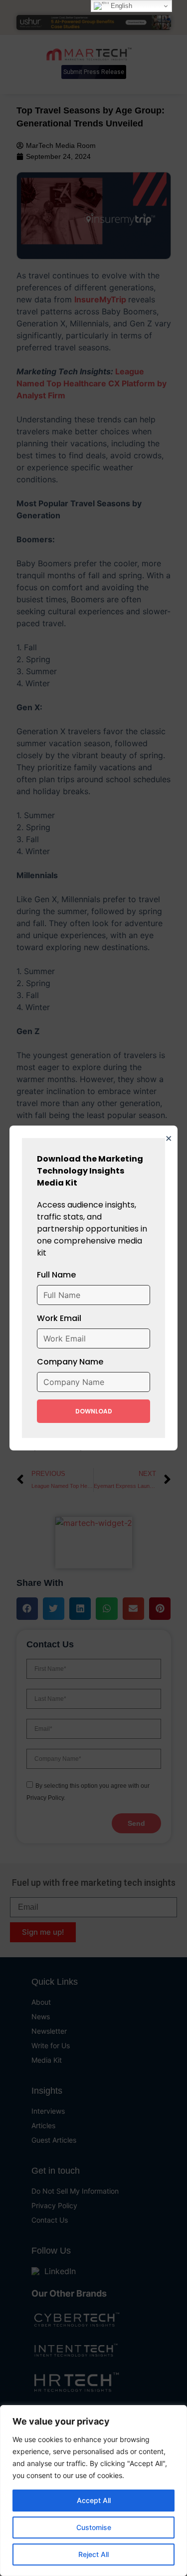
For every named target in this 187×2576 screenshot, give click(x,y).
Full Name (56, 1275)
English (120, 6)
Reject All (93, 2554)
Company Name (70, 1362)
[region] (93, 2491)
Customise (94, 2527)
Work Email (59, 1318)
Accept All (94, 2500)
